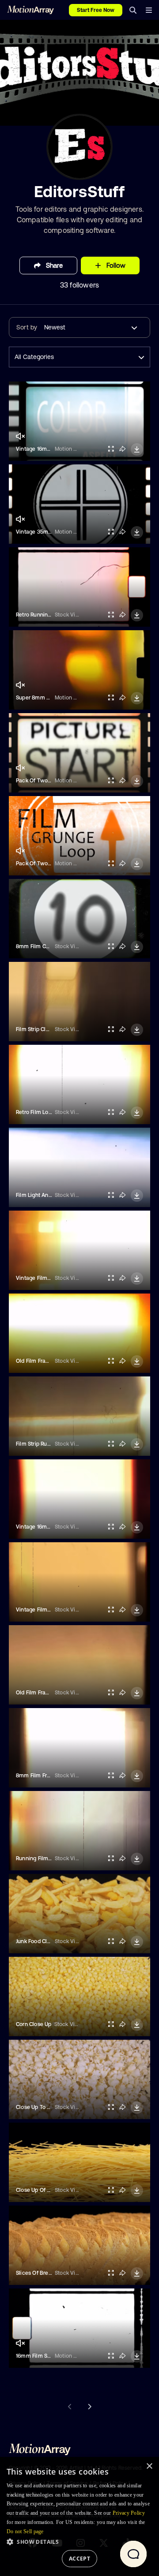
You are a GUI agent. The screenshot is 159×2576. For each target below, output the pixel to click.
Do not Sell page (25, 2531)
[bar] (149, 10)
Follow (116, 265)
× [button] (149, 2466)
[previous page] (70, 2407)
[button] (79, 2542)
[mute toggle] (20, 436)
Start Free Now (96, 10)
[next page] (89, 2407)
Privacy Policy (129, 2513)
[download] (137, 449)
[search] (133, 10)
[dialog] (79, 2516)
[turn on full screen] (111, 449)
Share (54, 265)
